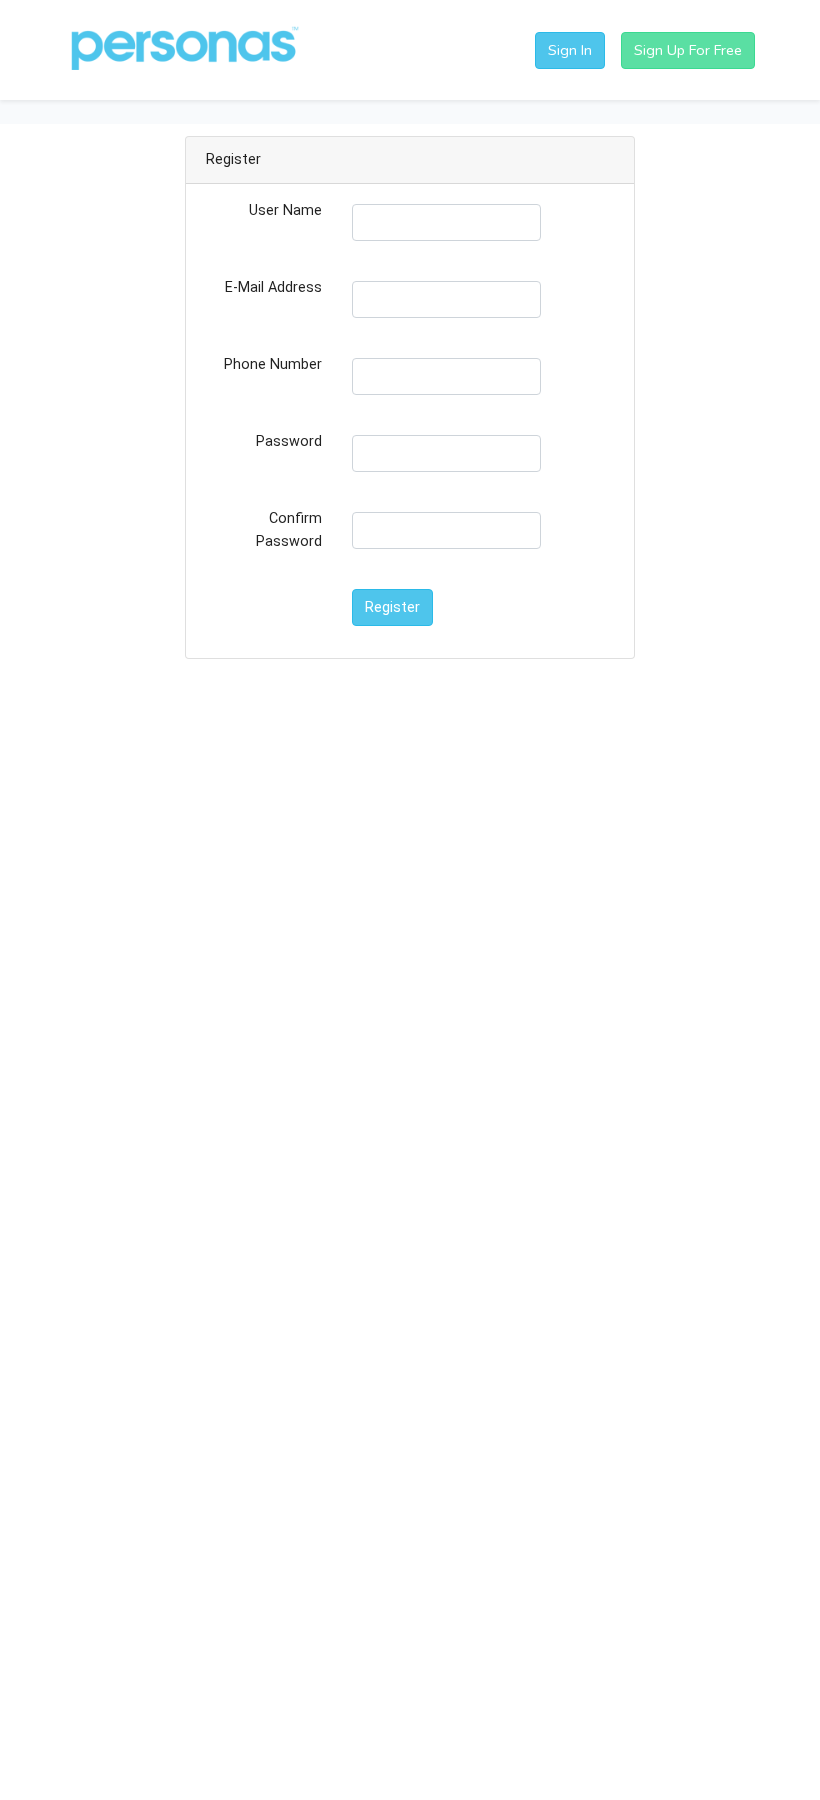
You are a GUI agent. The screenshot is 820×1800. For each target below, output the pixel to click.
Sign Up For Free (688, 50)
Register (392, 607)
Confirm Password (289, 530)
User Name (285, 210)
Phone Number (273, 364)
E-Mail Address (273, 287)
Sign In (570, 50)
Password (289, 441)
